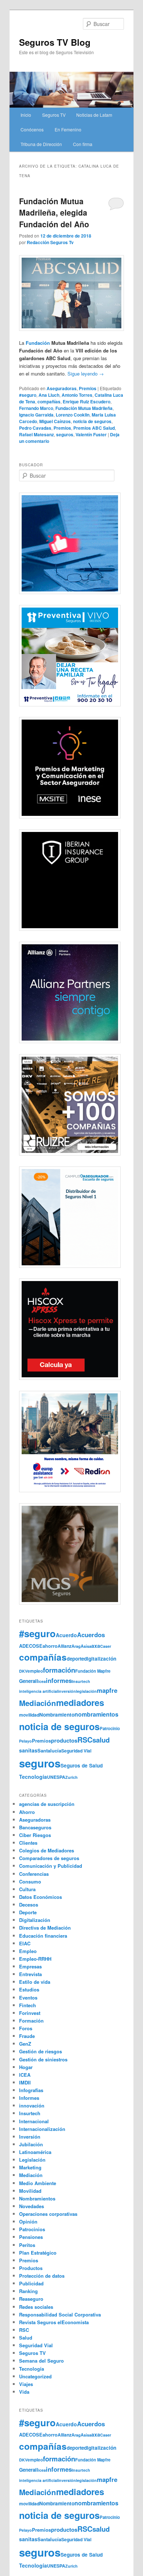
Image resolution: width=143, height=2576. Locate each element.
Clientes (28, 1843)
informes (59, 1680)
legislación (86, 1691)
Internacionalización (42, 2129)
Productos (31, 2268)
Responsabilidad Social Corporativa (60, 2314)
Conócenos (32, 129)
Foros (26, 2028)
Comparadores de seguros (49, 1858)
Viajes (26, 2384)
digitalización (100, 1659)
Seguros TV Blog (55, 42)
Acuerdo (66, 1635)
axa (96, 1646)
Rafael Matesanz (36, 434)
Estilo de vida (35, 1982)
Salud (26, 2338)
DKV (23, 1671)
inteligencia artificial (38, 1691)
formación (59, 1670)
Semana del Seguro (41, 2361)
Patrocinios (32, 2229)
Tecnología (33, 1777)
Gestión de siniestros (43, 2059)
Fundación (38, 343)
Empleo (28, 1951)
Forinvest (30, 2013)
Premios (88, 388)
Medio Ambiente (38, 2183)
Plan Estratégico (38, 2253)
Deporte (28, 1912)
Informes (29, 2098)
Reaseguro (31, 2299)
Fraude (27, 2036)
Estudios (29, 1989)
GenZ (25, 2044)
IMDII (25, 2082)
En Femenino (68, 129)
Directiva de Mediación (45, 1928)
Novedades (32, 2206)
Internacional (34, 2121)
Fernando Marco (36, 408)
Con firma (83, 144)
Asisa (86, 1646)
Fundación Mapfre (93, 1671)
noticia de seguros (92, 421)
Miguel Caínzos (55, 421)
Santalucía (49, 1750)
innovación (32, 2105)
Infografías (31, 2090)
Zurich (71, 1777)
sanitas (28, 1750)
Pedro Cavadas (35, 428)
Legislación (32, 2160)
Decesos (29, 1905)
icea (42, 1681)
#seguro (28, 395)
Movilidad (30, 2191)
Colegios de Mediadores (47, 1850)
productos (64, 1740)
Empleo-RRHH (35, 1959)
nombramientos (96, 1714)
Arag (76, 1646)
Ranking (28, 2291)
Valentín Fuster (91, 434)
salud (101, 1740)
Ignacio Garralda (36, 415)
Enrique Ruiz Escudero (87, 402)
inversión (67, 1691)
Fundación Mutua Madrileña (84, 408)
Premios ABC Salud (94, 428)
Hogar (26, 2067)
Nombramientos (37, 2198)
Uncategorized (35, 2376)
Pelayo (25, 1741)
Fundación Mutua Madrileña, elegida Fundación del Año (54, 212)
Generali (29, 1681)
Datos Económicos (41, 1897)
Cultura (27, 1889)
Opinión (28, 2222)
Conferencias (34, 1874)
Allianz (65, 1646)
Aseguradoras (62, 388)
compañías (49, 402)
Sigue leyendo (86, 374)
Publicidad (31, 2283)
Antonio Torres (77, 395)
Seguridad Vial (76, 1751)
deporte (75, 1659)
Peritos (27, 2245)
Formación (31, 2021)
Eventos (28, 1998)
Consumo (30, 1881)
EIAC (25, 1943)
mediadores (80, 1702)
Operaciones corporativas (48, 2214)
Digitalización (35, 1920)
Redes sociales (36, 2307)
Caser (106, 1646)
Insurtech (81, 1681)
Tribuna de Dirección (41, 144)
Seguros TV (54, 115)
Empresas (30, 1966)
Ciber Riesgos (35, 1835)
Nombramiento (57, 1715)
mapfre (107, 1690)
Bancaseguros (35, 1827)
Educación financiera (43, 1936)
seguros (65, 434)
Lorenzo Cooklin (73, 415)
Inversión (30, 2137)
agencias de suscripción (47, 1804)
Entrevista (30, 1974)
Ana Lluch (49, 395)
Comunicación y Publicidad (51, 1866)
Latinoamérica (35, 2152)
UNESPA (56, 1777)
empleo (35, 1671)
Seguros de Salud (82, 1765)
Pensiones (31, 2237)
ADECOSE (31, 1646)
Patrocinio (110, 1728)
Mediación (38, 1703)
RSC (85, 1740)
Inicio (26, 115)
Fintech (27, 2005)
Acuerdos (91, 1635)
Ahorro (27, 1812)
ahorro (50, 1646)
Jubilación (31, 2144)
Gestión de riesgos (41, 2051)
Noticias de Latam (94, 115)
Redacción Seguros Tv (50, 242)
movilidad (29, 1715)
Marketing (30, 2167)
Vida (24, 2392)
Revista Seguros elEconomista (54, 2322)
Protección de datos (42, 2276)
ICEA (25, 2075)
